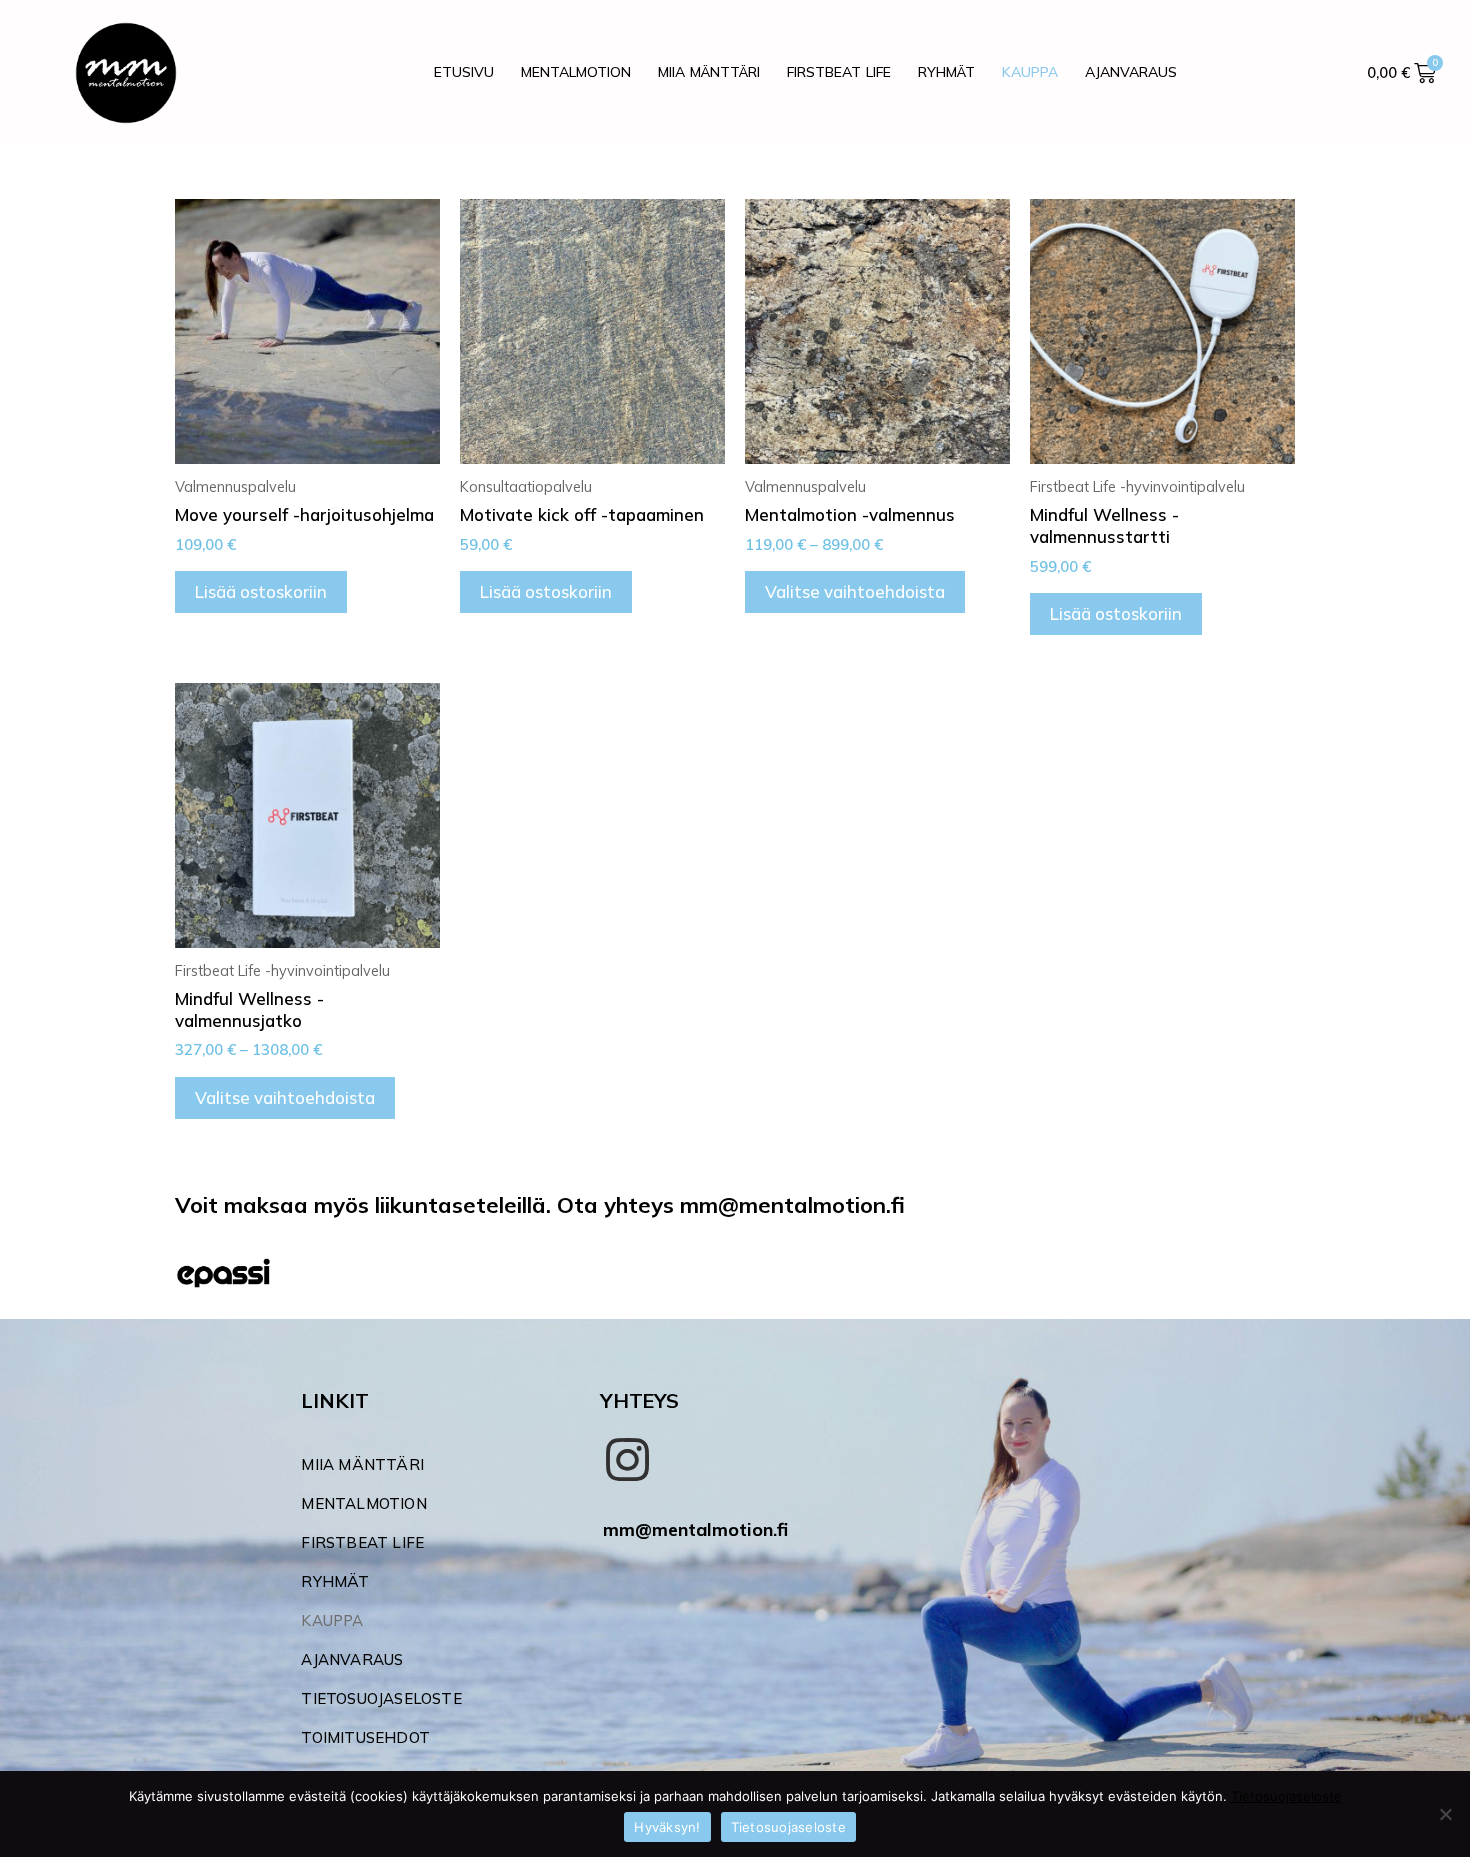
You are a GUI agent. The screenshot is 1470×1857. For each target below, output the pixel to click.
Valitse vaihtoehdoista (855, 591)
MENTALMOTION (576, 72)
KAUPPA (1030, 72)
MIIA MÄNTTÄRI (709, 72)
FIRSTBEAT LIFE (839, 72)
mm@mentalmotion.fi (695, 1529)
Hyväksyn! (667, 1827)
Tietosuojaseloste (1286, 1796)
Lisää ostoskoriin (261, 591)
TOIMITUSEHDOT (365, 1737)
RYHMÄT (946, 72)
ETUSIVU (464, 72)
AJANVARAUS (1131, 72)
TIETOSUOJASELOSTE (381, 1698)
